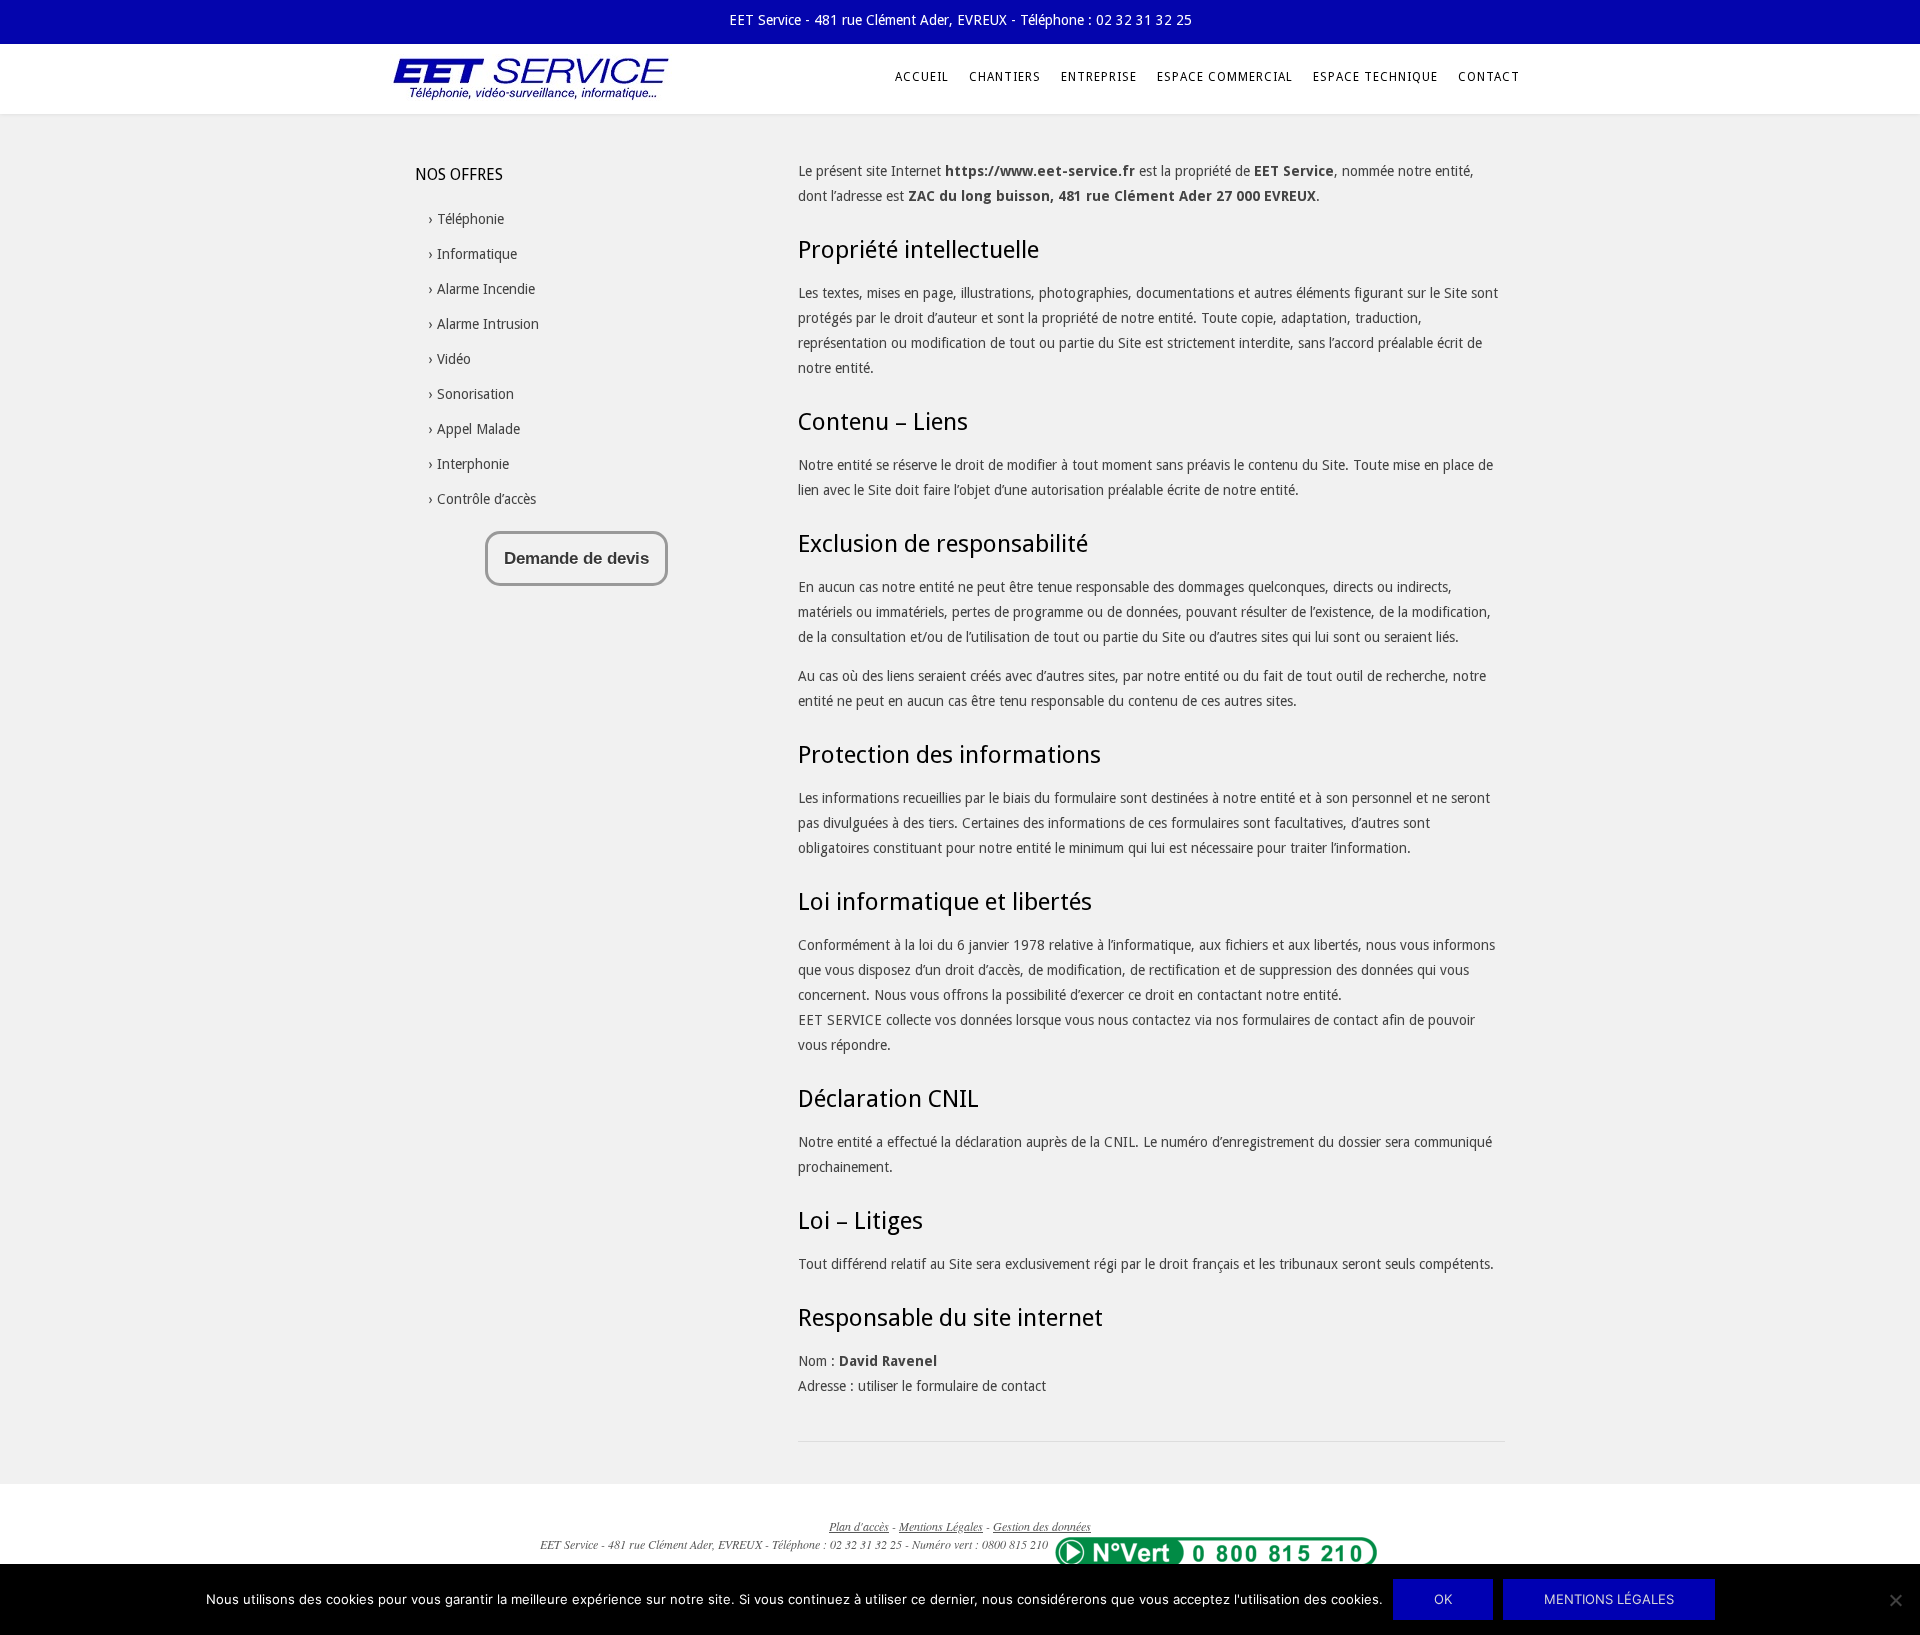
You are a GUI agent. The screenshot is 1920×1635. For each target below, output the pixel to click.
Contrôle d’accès (486, 499)
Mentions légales (1609, 1599)
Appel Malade (478, 429)
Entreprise (1099, 77)
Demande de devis (576, 558)
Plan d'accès (859, 1526)
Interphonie (473, 464)
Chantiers (1005, 77)
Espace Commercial (1225, 77)
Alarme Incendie (486, 289)
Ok (1443, 1599)
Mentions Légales (941, 1526)
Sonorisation (475, 394)
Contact (1489, 77)
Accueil (922, 77)
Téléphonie (470, 219)
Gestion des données (1042, 1526)
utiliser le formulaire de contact (952, 1386)
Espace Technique (1375, 77)
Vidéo (454, 359)
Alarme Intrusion (488, 324)
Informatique (477, 254)
